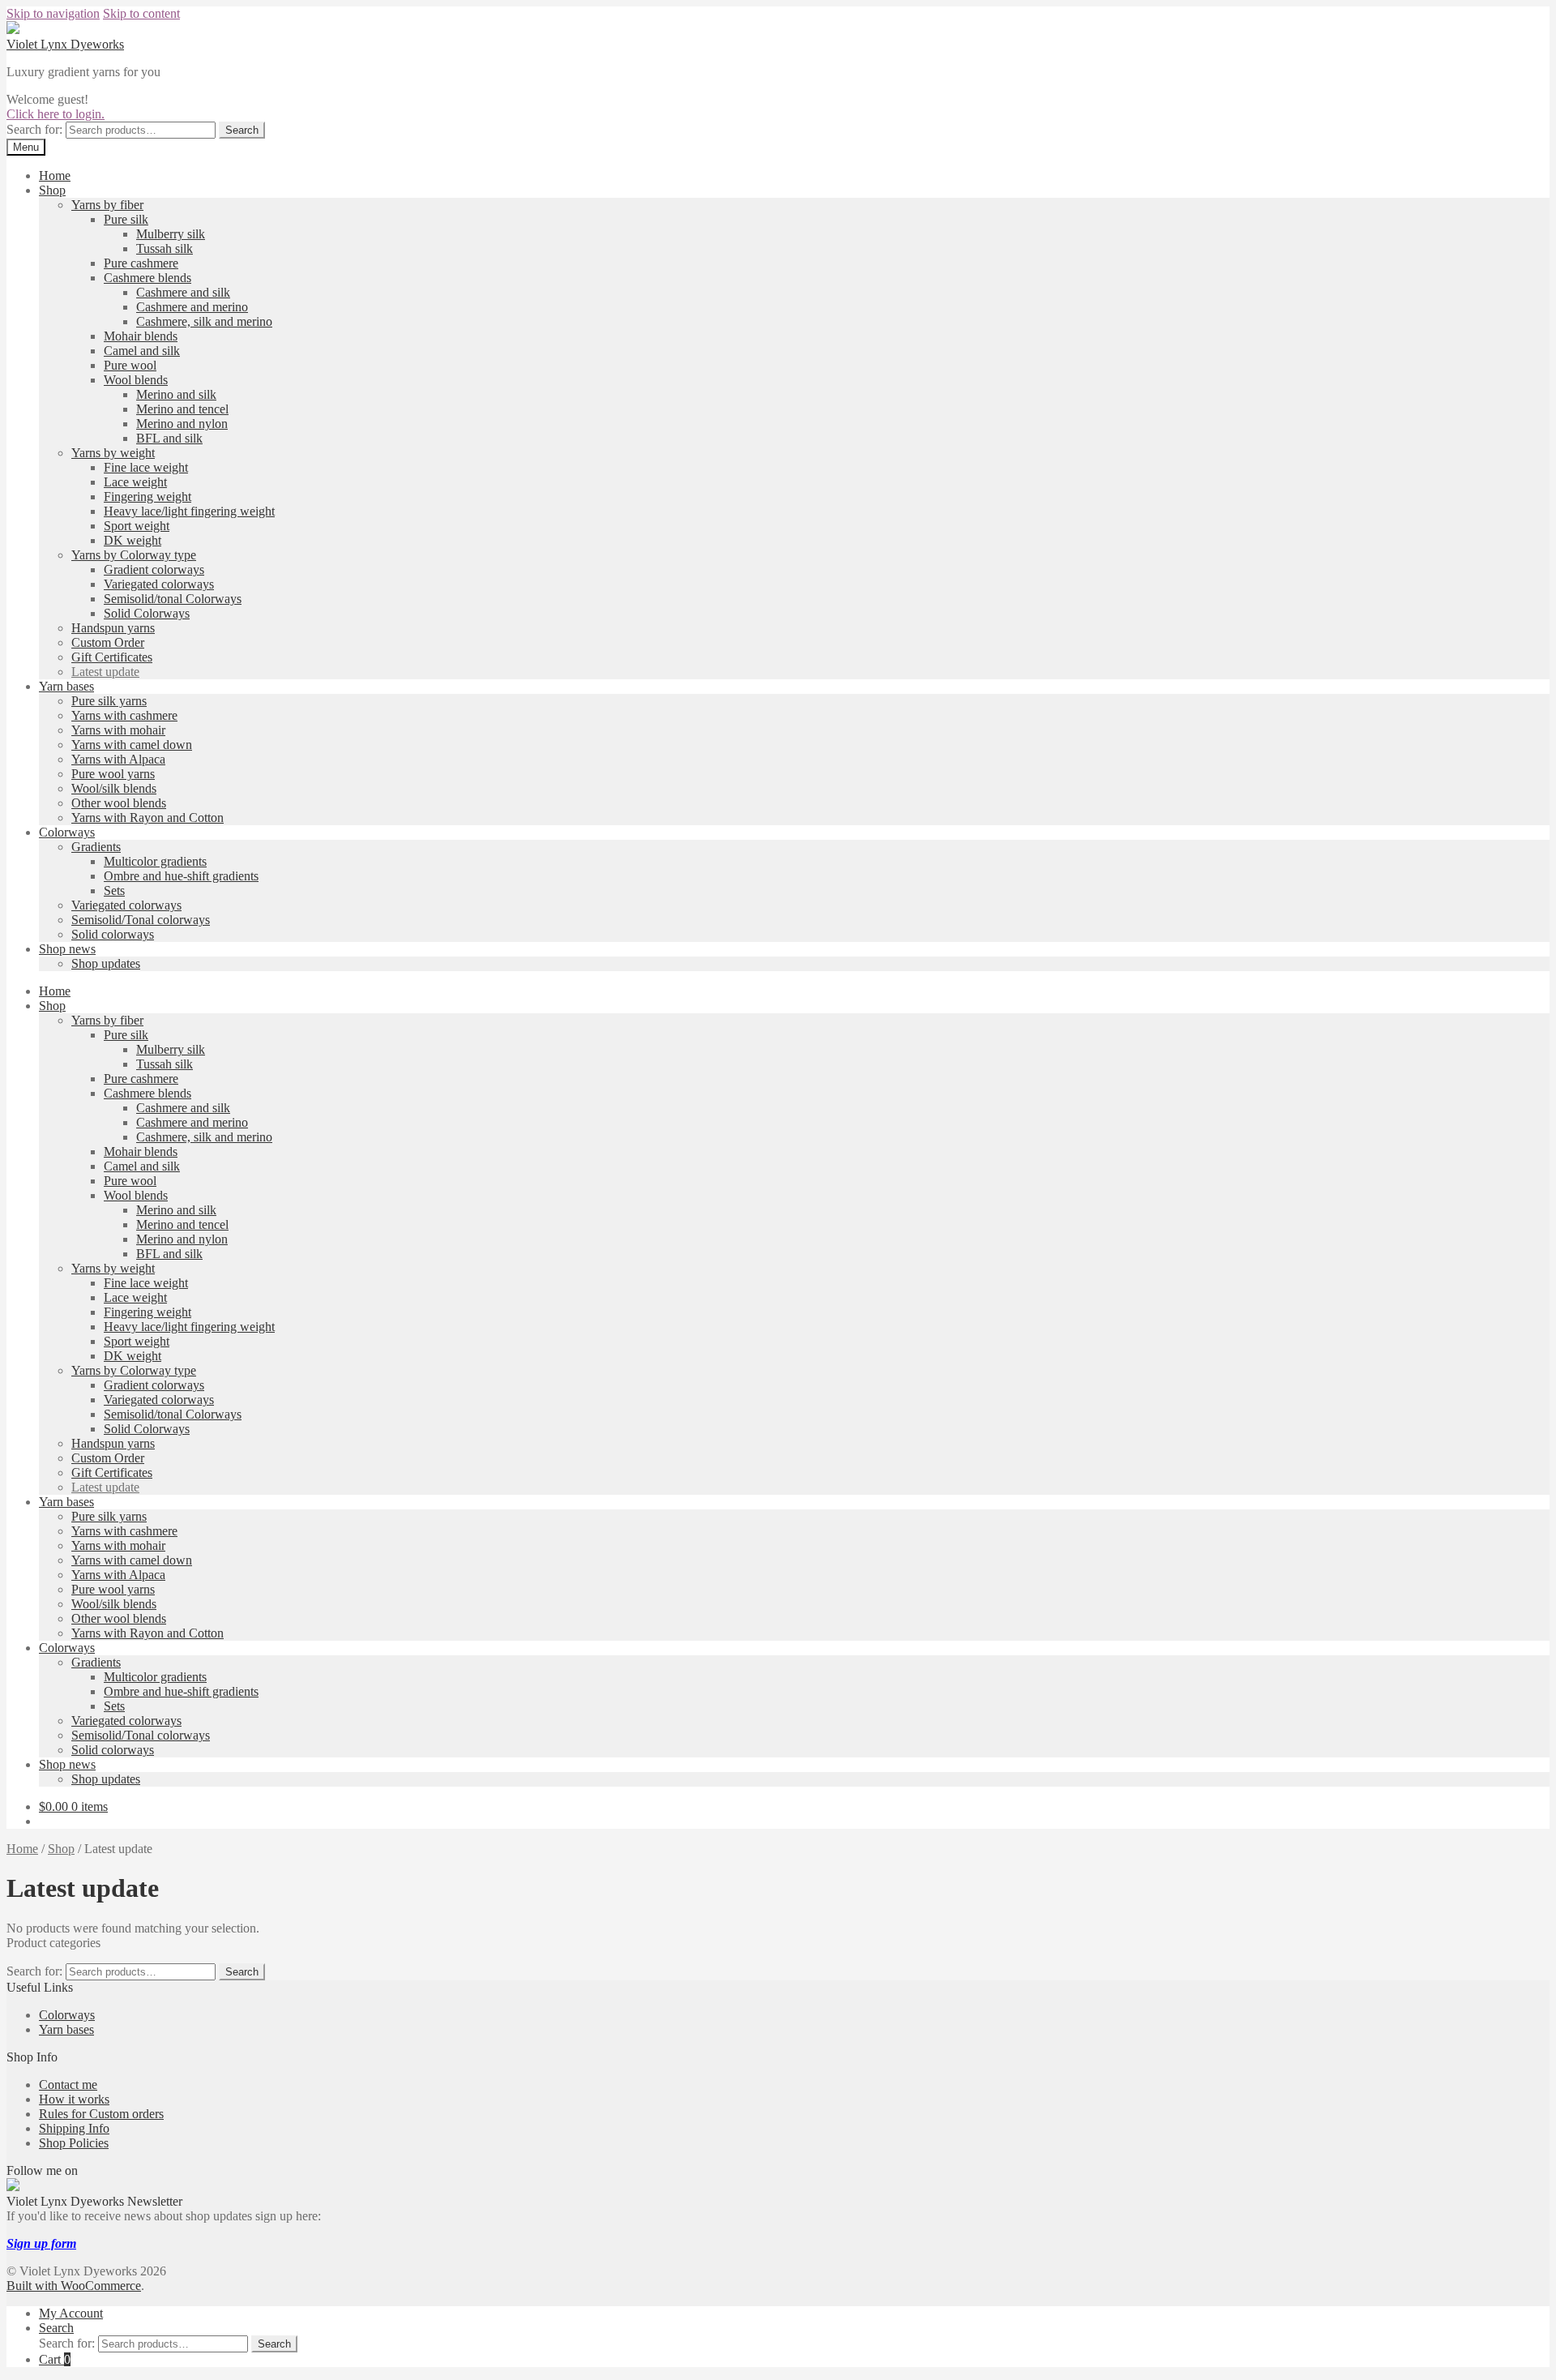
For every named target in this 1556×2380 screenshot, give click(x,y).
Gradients (96, 847)
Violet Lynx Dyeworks (65, 44)
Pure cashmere (141, 263)
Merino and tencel (182, 409)
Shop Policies (74, 2143)
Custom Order (108, 642)
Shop (52, 190)
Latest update (105, 672)
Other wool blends (119, 803)
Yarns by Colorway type (134, 555)
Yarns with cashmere (124, 715)
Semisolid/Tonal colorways (141, 920)
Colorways (67, 832)
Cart (55, 2359)
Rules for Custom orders (101, 2114)
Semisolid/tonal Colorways (173, 599)
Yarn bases (66, 686)
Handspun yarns (113, 628)
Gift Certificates (112, 657)
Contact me (68, 2085)
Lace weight (135, 482)
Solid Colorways (147, 613)
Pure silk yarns (109, 701)
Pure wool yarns (113, 774)
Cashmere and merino (192, 307)
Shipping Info (74, 2128)
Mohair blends (141, 336)
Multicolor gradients (155, 861)
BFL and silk (169, 438)
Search (242, 130)
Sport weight (137, 526)
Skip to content (141, 13)
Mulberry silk (171, 234)
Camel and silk (142, 351)
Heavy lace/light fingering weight (189, 511)
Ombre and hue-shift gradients (181, 876)
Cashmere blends (147, 278)
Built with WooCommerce (74, 2286)
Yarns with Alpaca (118, 759)
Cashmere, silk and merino (204, 321)
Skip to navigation (53, 13)
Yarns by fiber (107, 205)
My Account (71, 2313)
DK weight (133, 540)
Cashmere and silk (183, 292)
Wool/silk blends (114, 788)
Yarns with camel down (132, 745)
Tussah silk (165, 248)
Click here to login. (56, 114)
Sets (114, 890)
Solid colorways (113, 934)
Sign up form (41, 2243)
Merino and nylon (182, 424)
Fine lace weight (146, 467)
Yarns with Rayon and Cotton (147, 818)
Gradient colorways (154, 569)
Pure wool (130, 365)
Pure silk (126, 219)
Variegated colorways (159, 584)
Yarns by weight (113, 453)
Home (55, 176)
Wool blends (136, 380)
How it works (74, 2099)
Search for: (34, 129)
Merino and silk (176, 394)
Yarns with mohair (118, 730)
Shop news (67, 949)
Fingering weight (147, 497)
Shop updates (106, 963)
